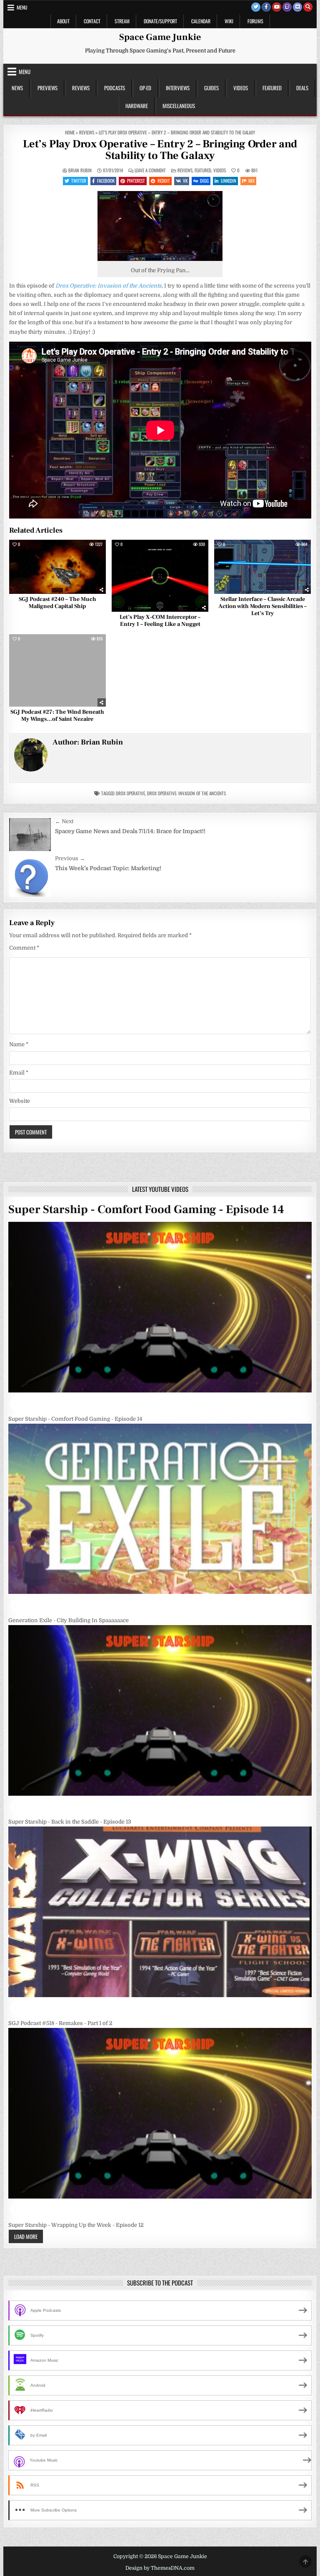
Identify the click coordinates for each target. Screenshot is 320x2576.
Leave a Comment (150, 170)
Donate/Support (160, 21)
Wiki (229, 21)
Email (19, 1073)
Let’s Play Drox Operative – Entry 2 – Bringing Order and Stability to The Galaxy (160, 150)
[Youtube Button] (277, 7)
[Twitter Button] (256, 7)
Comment (24, 948)
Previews (47, 88)
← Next (64, 821)
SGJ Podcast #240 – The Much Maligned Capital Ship (57, 603)
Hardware (137, 106)
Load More (26, 2236)
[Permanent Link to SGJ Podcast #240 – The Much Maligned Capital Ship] (57, 567)
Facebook (106, 181)
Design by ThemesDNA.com (160, 2568)
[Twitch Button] (287, 7)
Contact (92, 21)
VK (185, 181)
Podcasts (115, 88)
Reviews (81, 88)
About (63, 21)
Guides (211, 88)
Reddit (164, 181)
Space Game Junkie (160, 37)
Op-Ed (145, 88)
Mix (251, 181)
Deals (302, 88)
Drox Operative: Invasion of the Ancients (186, 793)
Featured (272, 88)
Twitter (79, 181)
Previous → (70, 858)
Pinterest (136, 181)
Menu (22, 7)
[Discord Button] (297, 7)
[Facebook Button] (266, 7)
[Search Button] (308, 7)
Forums (255, 21)
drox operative (130, 793)
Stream (122, 21)
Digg (204, 181)
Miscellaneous (179, 106)
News (17, 88)
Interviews (178, 88)
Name (19, 1044)
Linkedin (229, 181)
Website (20, 1101)
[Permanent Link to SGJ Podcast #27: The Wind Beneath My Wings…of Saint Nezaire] (57, 670)
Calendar (201, 21)
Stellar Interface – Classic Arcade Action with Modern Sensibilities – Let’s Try (262, 606)
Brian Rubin (80, 170)
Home (70, 132)
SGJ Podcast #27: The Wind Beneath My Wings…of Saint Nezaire (57, 716)
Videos (241, 88)
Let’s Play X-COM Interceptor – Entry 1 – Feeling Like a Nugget (160, 621)
